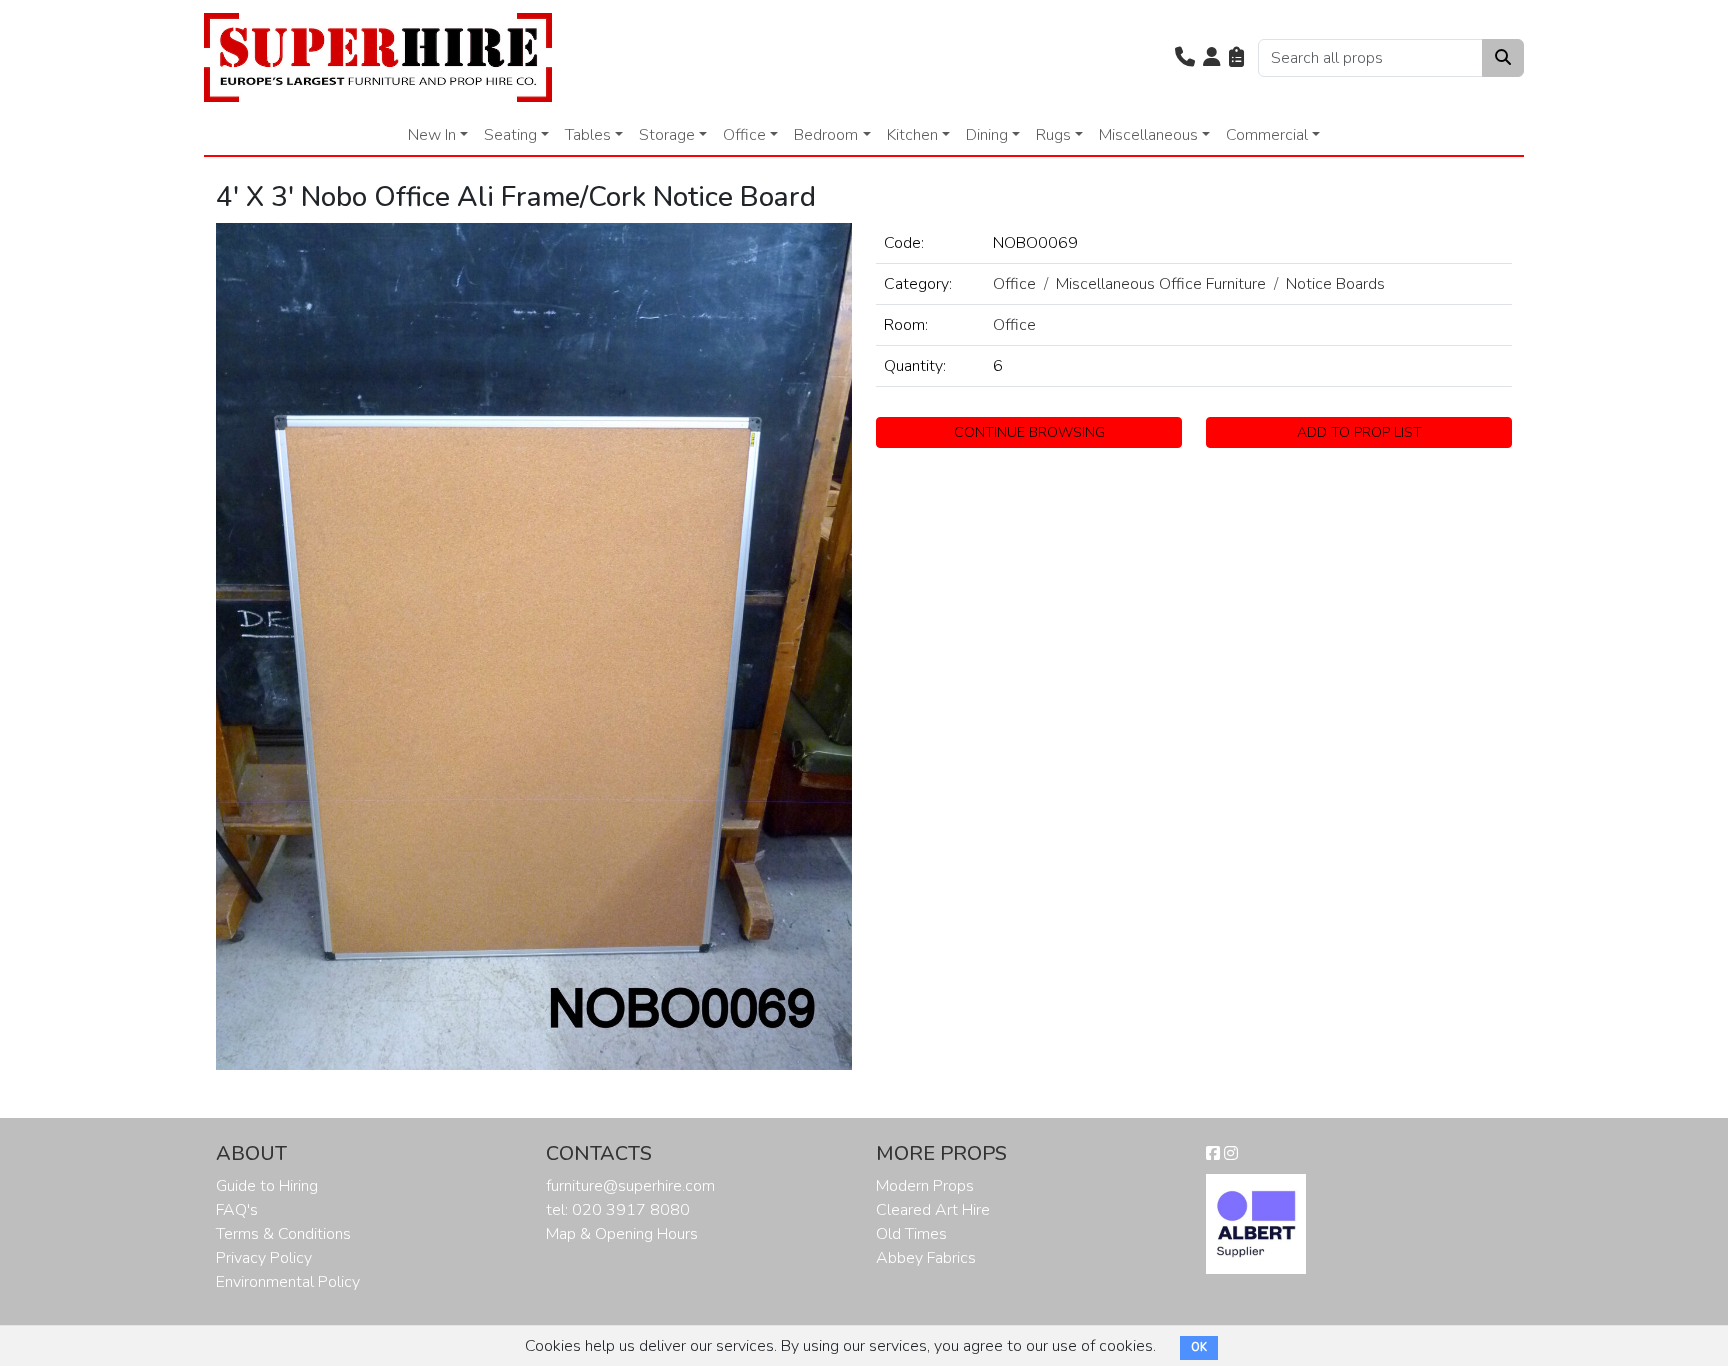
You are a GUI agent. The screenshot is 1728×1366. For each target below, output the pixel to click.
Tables (588, 135)
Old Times (911, 1234)
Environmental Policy (288, 1282)
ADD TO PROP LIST (1359, 432)
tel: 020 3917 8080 (618, 1210)
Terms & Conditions (283, 1234)
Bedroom (826, 135)
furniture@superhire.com (630, 1186)
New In (432, 135)
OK (1199, 1347)
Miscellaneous (1148, 135)
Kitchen (912, 135)
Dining (987, 135)
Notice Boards (1335, 284)
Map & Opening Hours (622, 1234)
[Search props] (1503, 58)
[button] (1185, 58)
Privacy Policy (264, 1258)
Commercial (1267, 135)
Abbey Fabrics (926, 1258)
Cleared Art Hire (933, 1210)
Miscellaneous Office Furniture (1161, 284)
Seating (510, 135)
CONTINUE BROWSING (1029, 432)
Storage (667, 135)
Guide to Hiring (267, 1186)
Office (744, 135)
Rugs (1053, 135)
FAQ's (237, 1210)
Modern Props (925, 1186)
